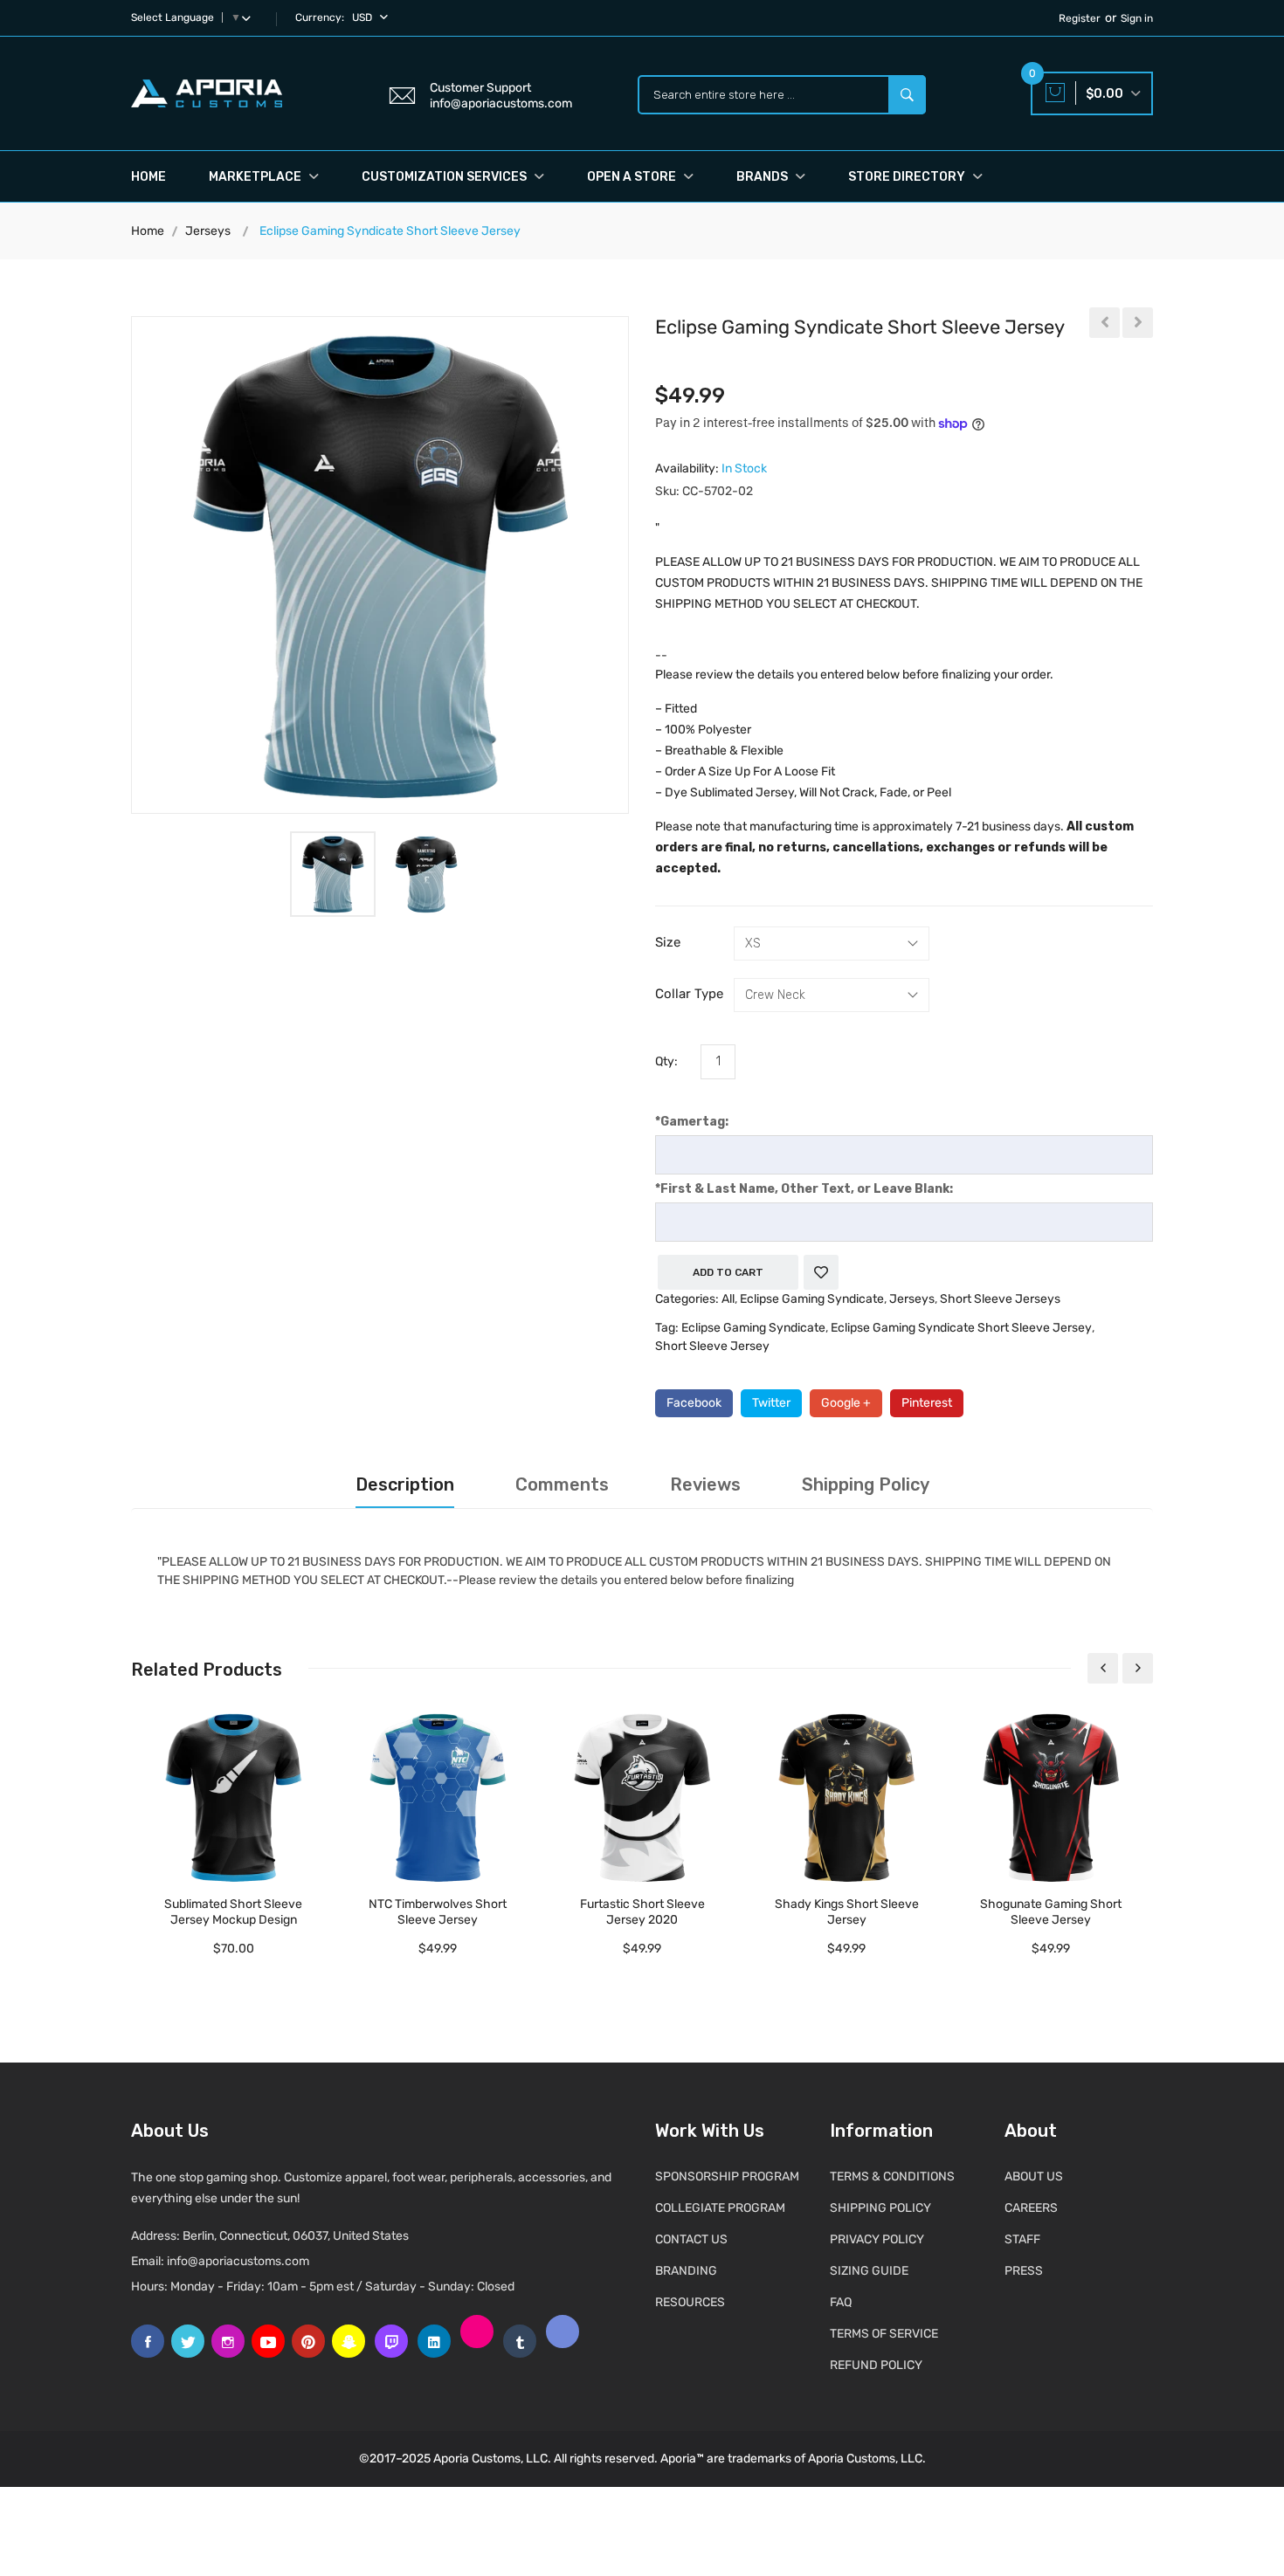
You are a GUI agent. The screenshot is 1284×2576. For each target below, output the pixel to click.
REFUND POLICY (876, 2365)
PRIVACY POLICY (877, 2239)
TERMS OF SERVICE (884, 2334)
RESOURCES (690, 2302)
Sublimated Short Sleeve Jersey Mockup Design (233, 1912)
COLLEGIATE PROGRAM (720, 2208)
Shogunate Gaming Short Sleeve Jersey (1051, 1912)
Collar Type (689, 994)
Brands (763, 177)
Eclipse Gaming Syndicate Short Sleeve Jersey (961, 1328)
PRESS (1024, 2271)
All (728, 1299)
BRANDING (686, 2271)
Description (405, 1484)
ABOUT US (1034, 2177)
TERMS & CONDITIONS (892, 2177)
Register (1080, 18)
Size (668, 942)
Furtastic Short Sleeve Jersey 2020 (642, 1912)
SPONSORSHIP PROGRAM (727, 2177)
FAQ (841, 2302)
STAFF (1022, 2239)
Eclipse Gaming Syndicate (812, 1299)
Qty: (666, 1061)
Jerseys (208, 231)
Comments (562, 1484)
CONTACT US (691, 2239)
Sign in (1137, 18)
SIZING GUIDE (869, 2271)
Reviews (705, 1484)
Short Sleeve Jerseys (1000, 1299)
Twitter (771, 1403)
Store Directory (908, 177)
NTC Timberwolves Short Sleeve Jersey (438, 1912)
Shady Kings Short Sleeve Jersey (847, 1912)
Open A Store (633, 177)
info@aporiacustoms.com (238, 2261)
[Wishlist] (821, 1272)
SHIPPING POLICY (880, 2208)
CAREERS (1031, 2208)
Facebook (694, 1403)
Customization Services (445, 177)
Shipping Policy (866, 1484)
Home (148, 177)
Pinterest (927, 1403)
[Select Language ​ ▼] (250, 17)
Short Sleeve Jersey (712, 1346)
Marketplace (256, 177)
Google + (846, 1403)
